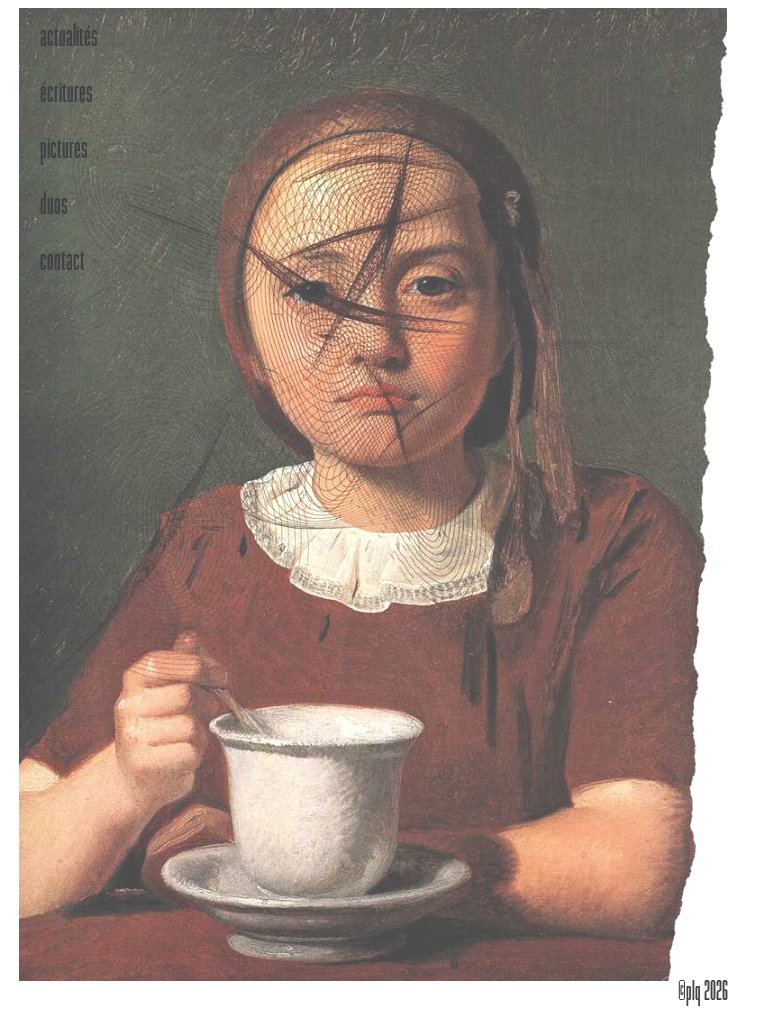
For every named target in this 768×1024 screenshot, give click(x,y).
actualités (69, 38)
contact (62, 262)
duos (54, 206)
